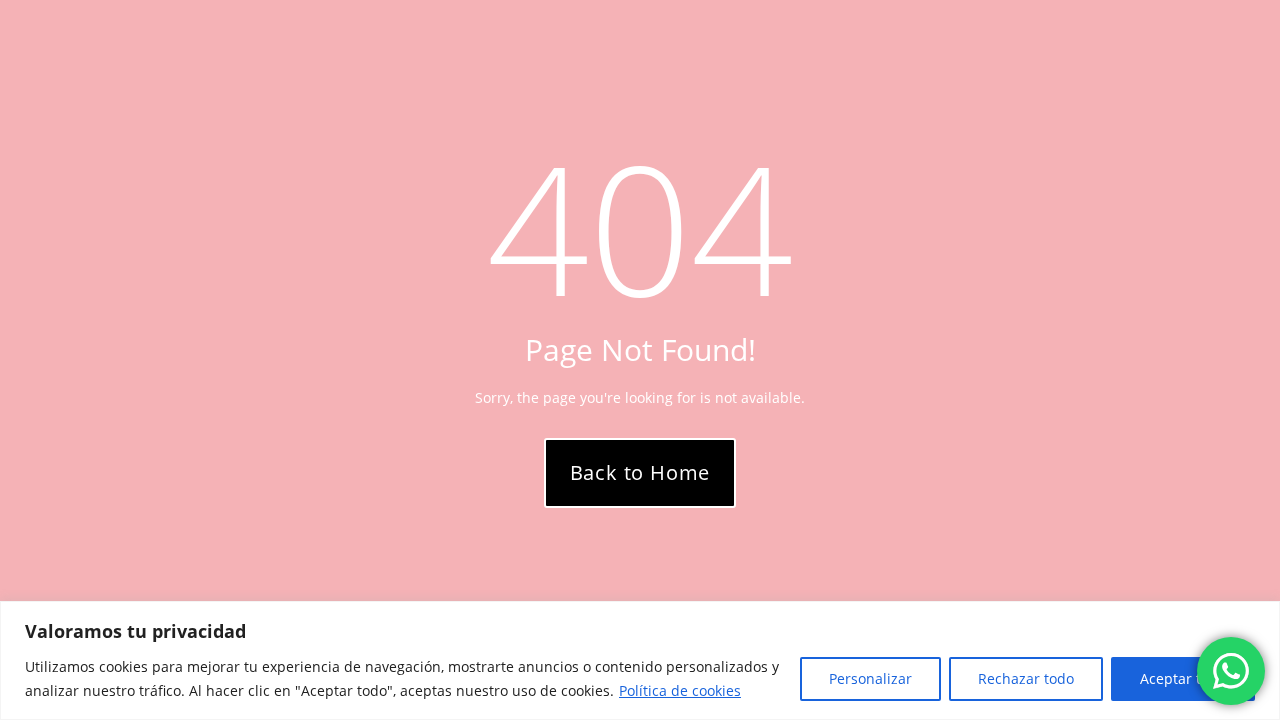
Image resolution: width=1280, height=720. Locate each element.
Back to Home (640, 472)
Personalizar (870, 678)
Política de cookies (680, 690)
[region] (640, 660)
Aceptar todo (1183, 678)
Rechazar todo (1026, 678)
